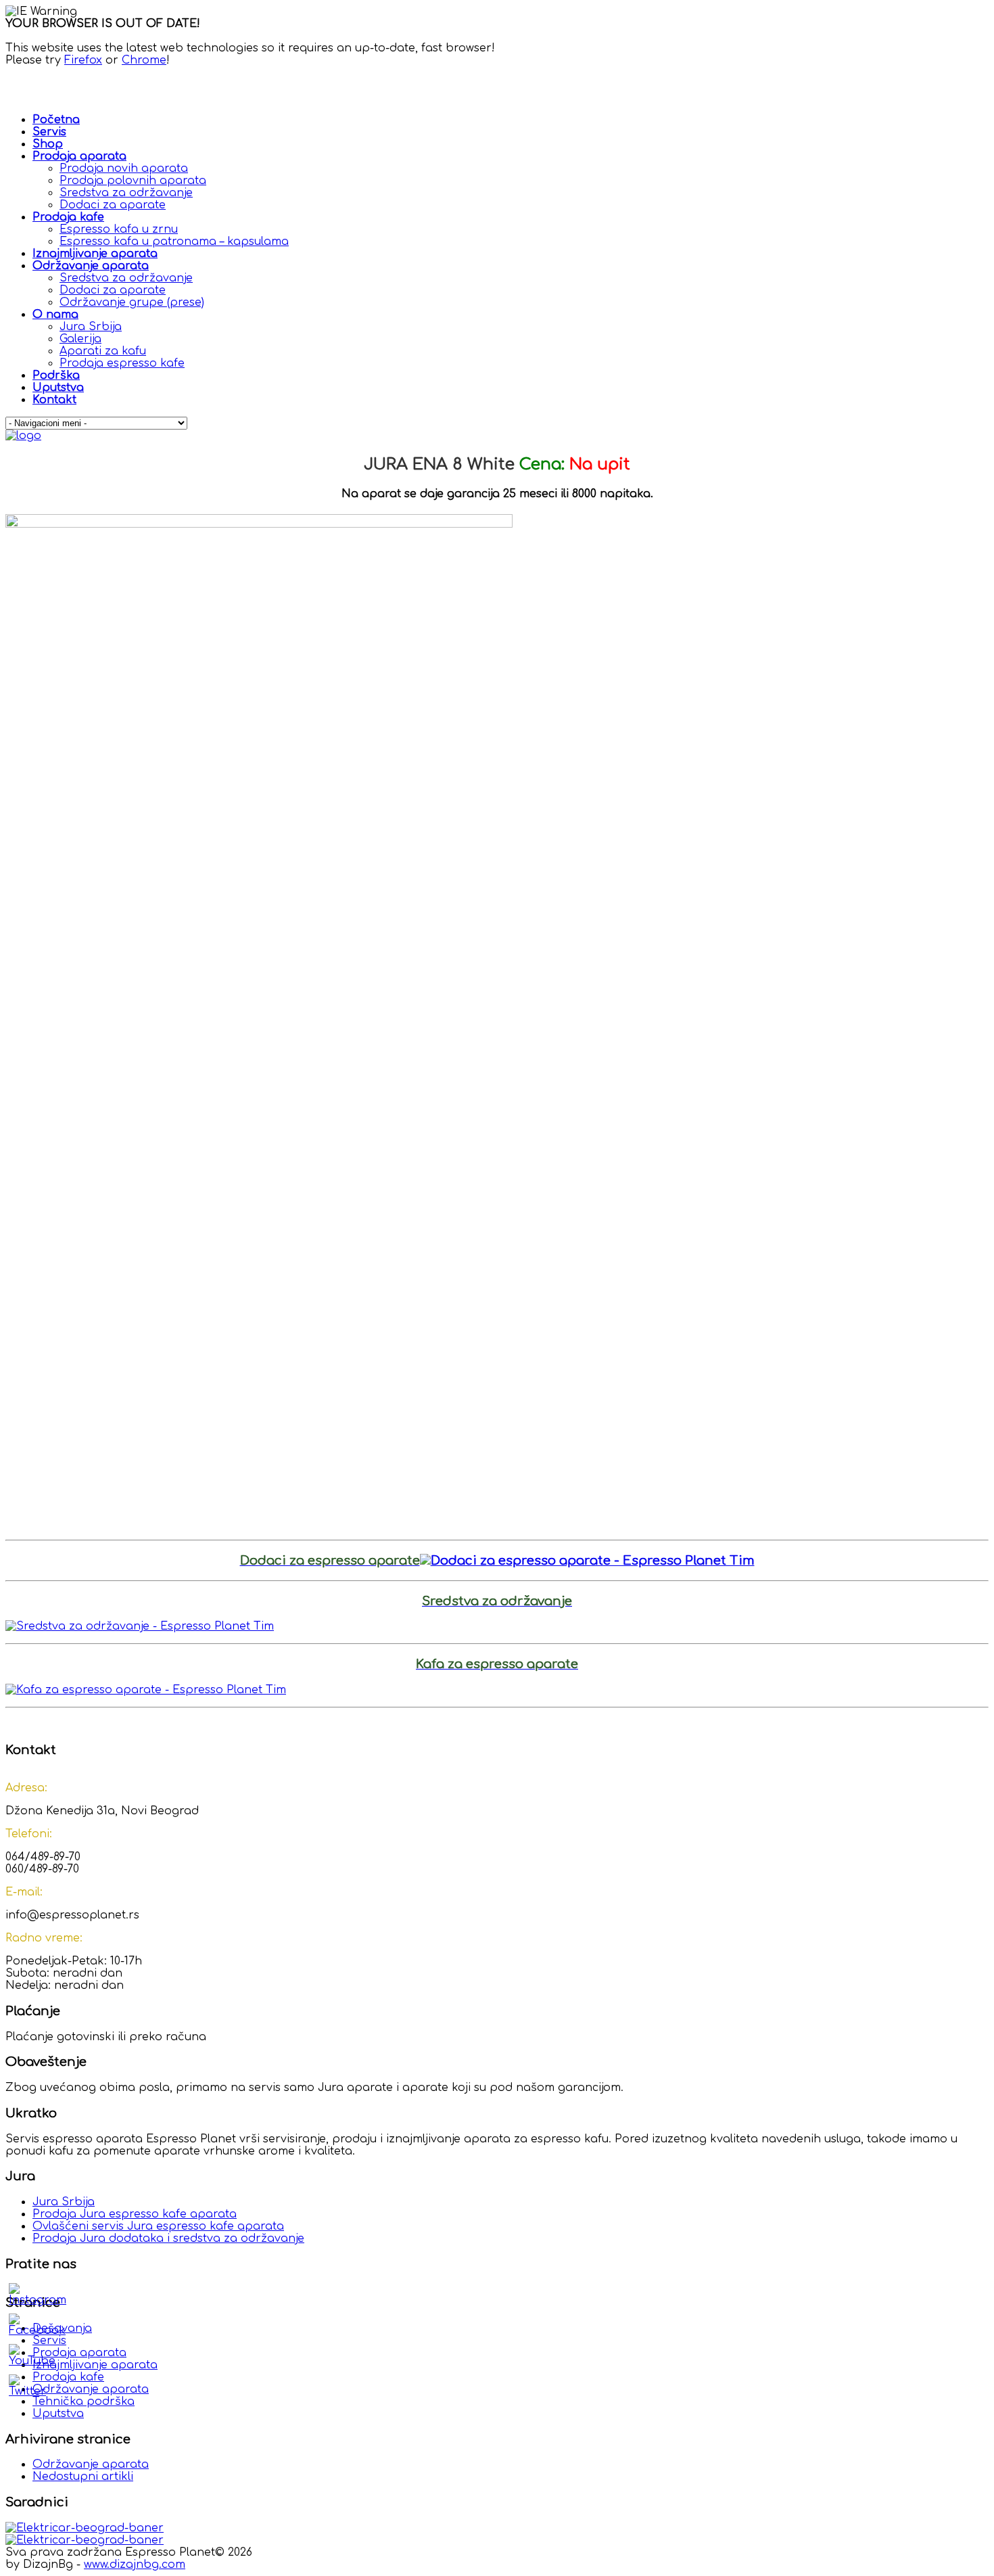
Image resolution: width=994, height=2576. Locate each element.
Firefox (83, 60)
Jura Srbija (91, 327)
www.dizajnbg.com (135, 2564)
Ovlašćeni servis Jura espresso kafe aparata (158, 2226)
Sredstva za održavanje (126, 193)
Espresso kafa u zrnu (119, 229)
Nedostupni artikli (83, 2477)
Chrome (144, 60)
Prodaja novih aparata (124, 168)
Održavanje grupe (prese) (132, 302)
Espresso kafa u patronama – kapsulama (174, 241)
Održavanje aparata (91, 2464)
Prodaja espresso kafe (122, 363)
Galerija (80, 339)
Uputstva (58, 2414)
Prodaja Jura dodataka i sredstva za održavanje (168, 2238)
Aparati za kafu (103, 351)
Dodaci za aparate (113, 205)
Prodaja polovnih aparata (133, 181)
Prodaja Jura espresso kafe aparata (135, 2214)
